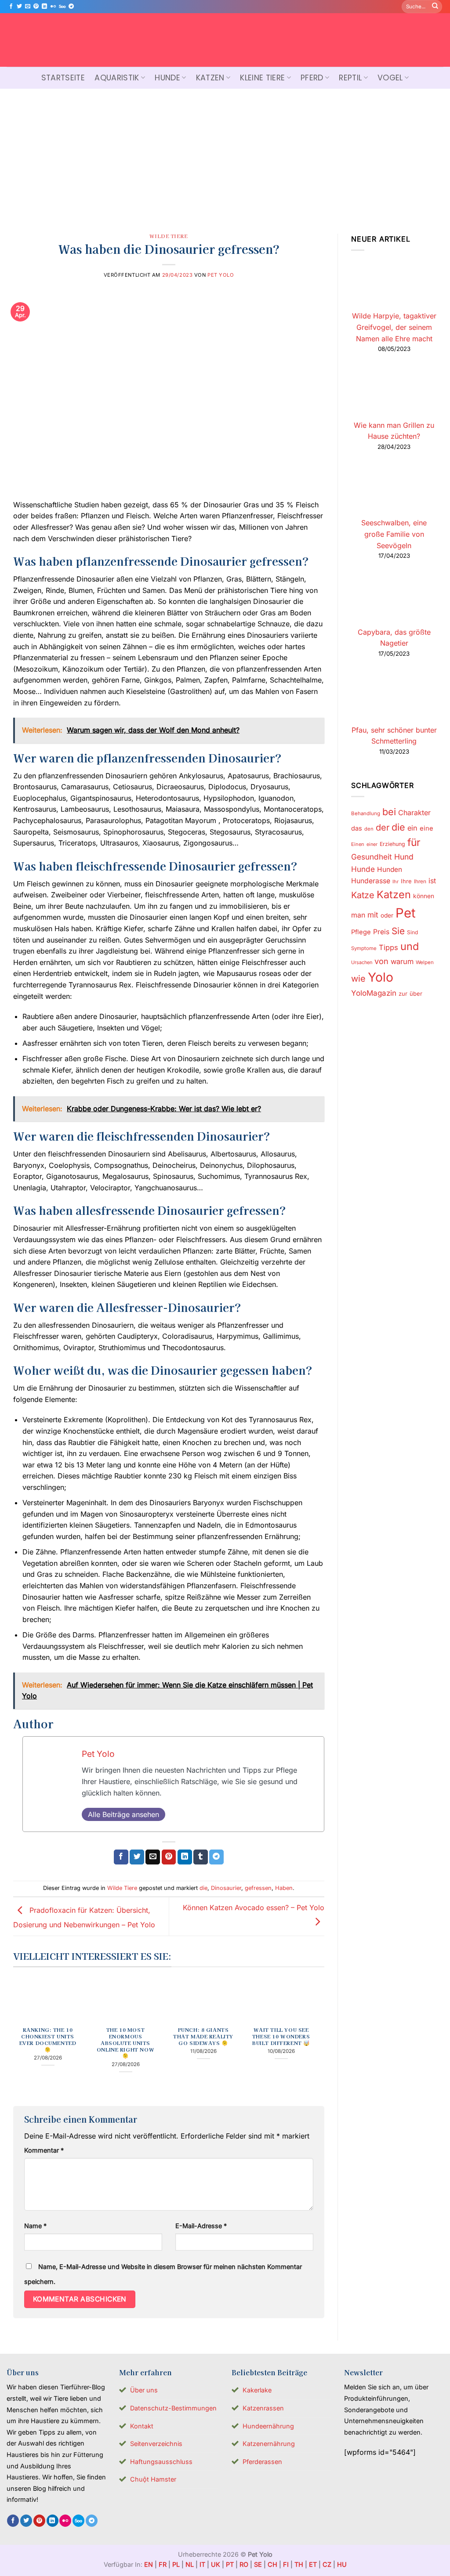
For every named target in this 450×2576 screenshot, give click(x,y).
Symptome (364, 948)
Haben (284, 1888)
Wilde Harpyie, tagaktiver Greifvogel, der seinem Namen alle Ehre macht (394, 327)
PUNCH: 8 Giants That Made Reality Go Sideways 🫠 (203, 2036)
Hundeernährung (268, 2426)
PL (176, 2564)
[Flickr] (53, 7)
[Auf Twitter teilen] (137, 1857)
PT (230, 2564)
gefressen (258, 1888)
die (203, 1888)
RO (244, 2564)
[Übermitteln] (435, 7)
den (369, 829)
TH (299, 2564)
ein (412, 828)
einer (372, 844)
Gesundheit (372, 857)
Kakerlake (257, 2390)
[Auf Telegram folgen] (71, 7)
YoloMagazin (374, 993)
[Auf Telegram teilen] (216, 1857)
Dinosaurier (226, 1888)
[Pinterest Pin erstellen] (169, 1857)
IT (202, 2564)
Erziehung (392, 844)
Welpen (425, 962)
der (383, 827)
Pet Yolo (221, 275)
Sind (412, 932)
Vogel (390, 78)
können (424, 896)
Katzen (210, 78)
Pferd (312, 78)
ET (313, 2564)
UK (216, 2564)
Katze (363, 895)
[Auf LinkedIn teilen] (185, 1857)
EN (149, 2564)
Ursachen (362, 962)
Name (35, 2226)
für (414, 842)
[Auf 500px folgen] (62, 7)
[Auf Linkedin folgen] (44, 7)
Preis (381, 932)
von (381, 961)
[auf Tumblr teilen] (201, 1857)
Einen (358, 844)
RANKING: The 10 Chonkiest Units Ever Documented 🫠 (48, 2040)
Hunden (390, 869)
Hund (404, 857)
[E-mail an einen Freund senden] (153, 1857)
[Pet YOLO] (225, 40)
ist (432, 881)
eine (426, 828)
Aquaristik (117, 78)
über (416, 994)
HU (342, 2564)
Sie (398, 931)
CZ (327, 2564)
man (358, 915)
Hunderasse (371, 881)
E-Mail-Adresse (201, 2226)
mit (373, 915)
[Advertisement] (225, 155)
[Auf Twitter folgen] (19, 7)
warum (402, 961)
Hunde (167, 78)
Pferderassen (262, 2462)
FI (286, 2564)
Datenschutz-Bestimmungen (173, 2408)
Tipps (388, 947)
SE (258, 2564)
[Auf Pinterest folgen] (36, 7)
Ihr (396, 882)
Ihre (406, 881)
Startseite (63, 78)
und (410, 946)
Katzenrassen (263, 2408)
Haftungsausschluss (161, 2462)
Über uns (144, 2390)
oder (387, 915)
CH (272, 2564)
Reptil (350, 78)
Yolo (381, 977)
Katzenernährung (269, 2444)
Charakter (414, 813)
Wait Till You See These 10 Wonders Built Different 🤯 (281, 2036)
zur (403, 994)
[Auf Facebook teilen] (121, 1857)
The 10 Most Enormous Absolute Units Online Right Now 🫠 (125, 2043)
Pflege (361, 932)
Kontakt (142, 2426)
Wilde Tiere (169, 236)
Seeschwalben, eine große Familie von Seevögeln (394, 534)
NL (190, 2564)
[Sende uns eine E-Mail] (28, 7)
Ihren (420, 881)
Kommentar (44, 2150)
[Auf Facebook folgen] (11, 7)
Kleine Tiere (262, 78)
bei (389, 812)
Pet (406, 913)
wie (358, 979)
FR (163, 2564)
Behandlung (366, 813)
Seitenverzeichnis (156, 2444)
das (357, 828)
